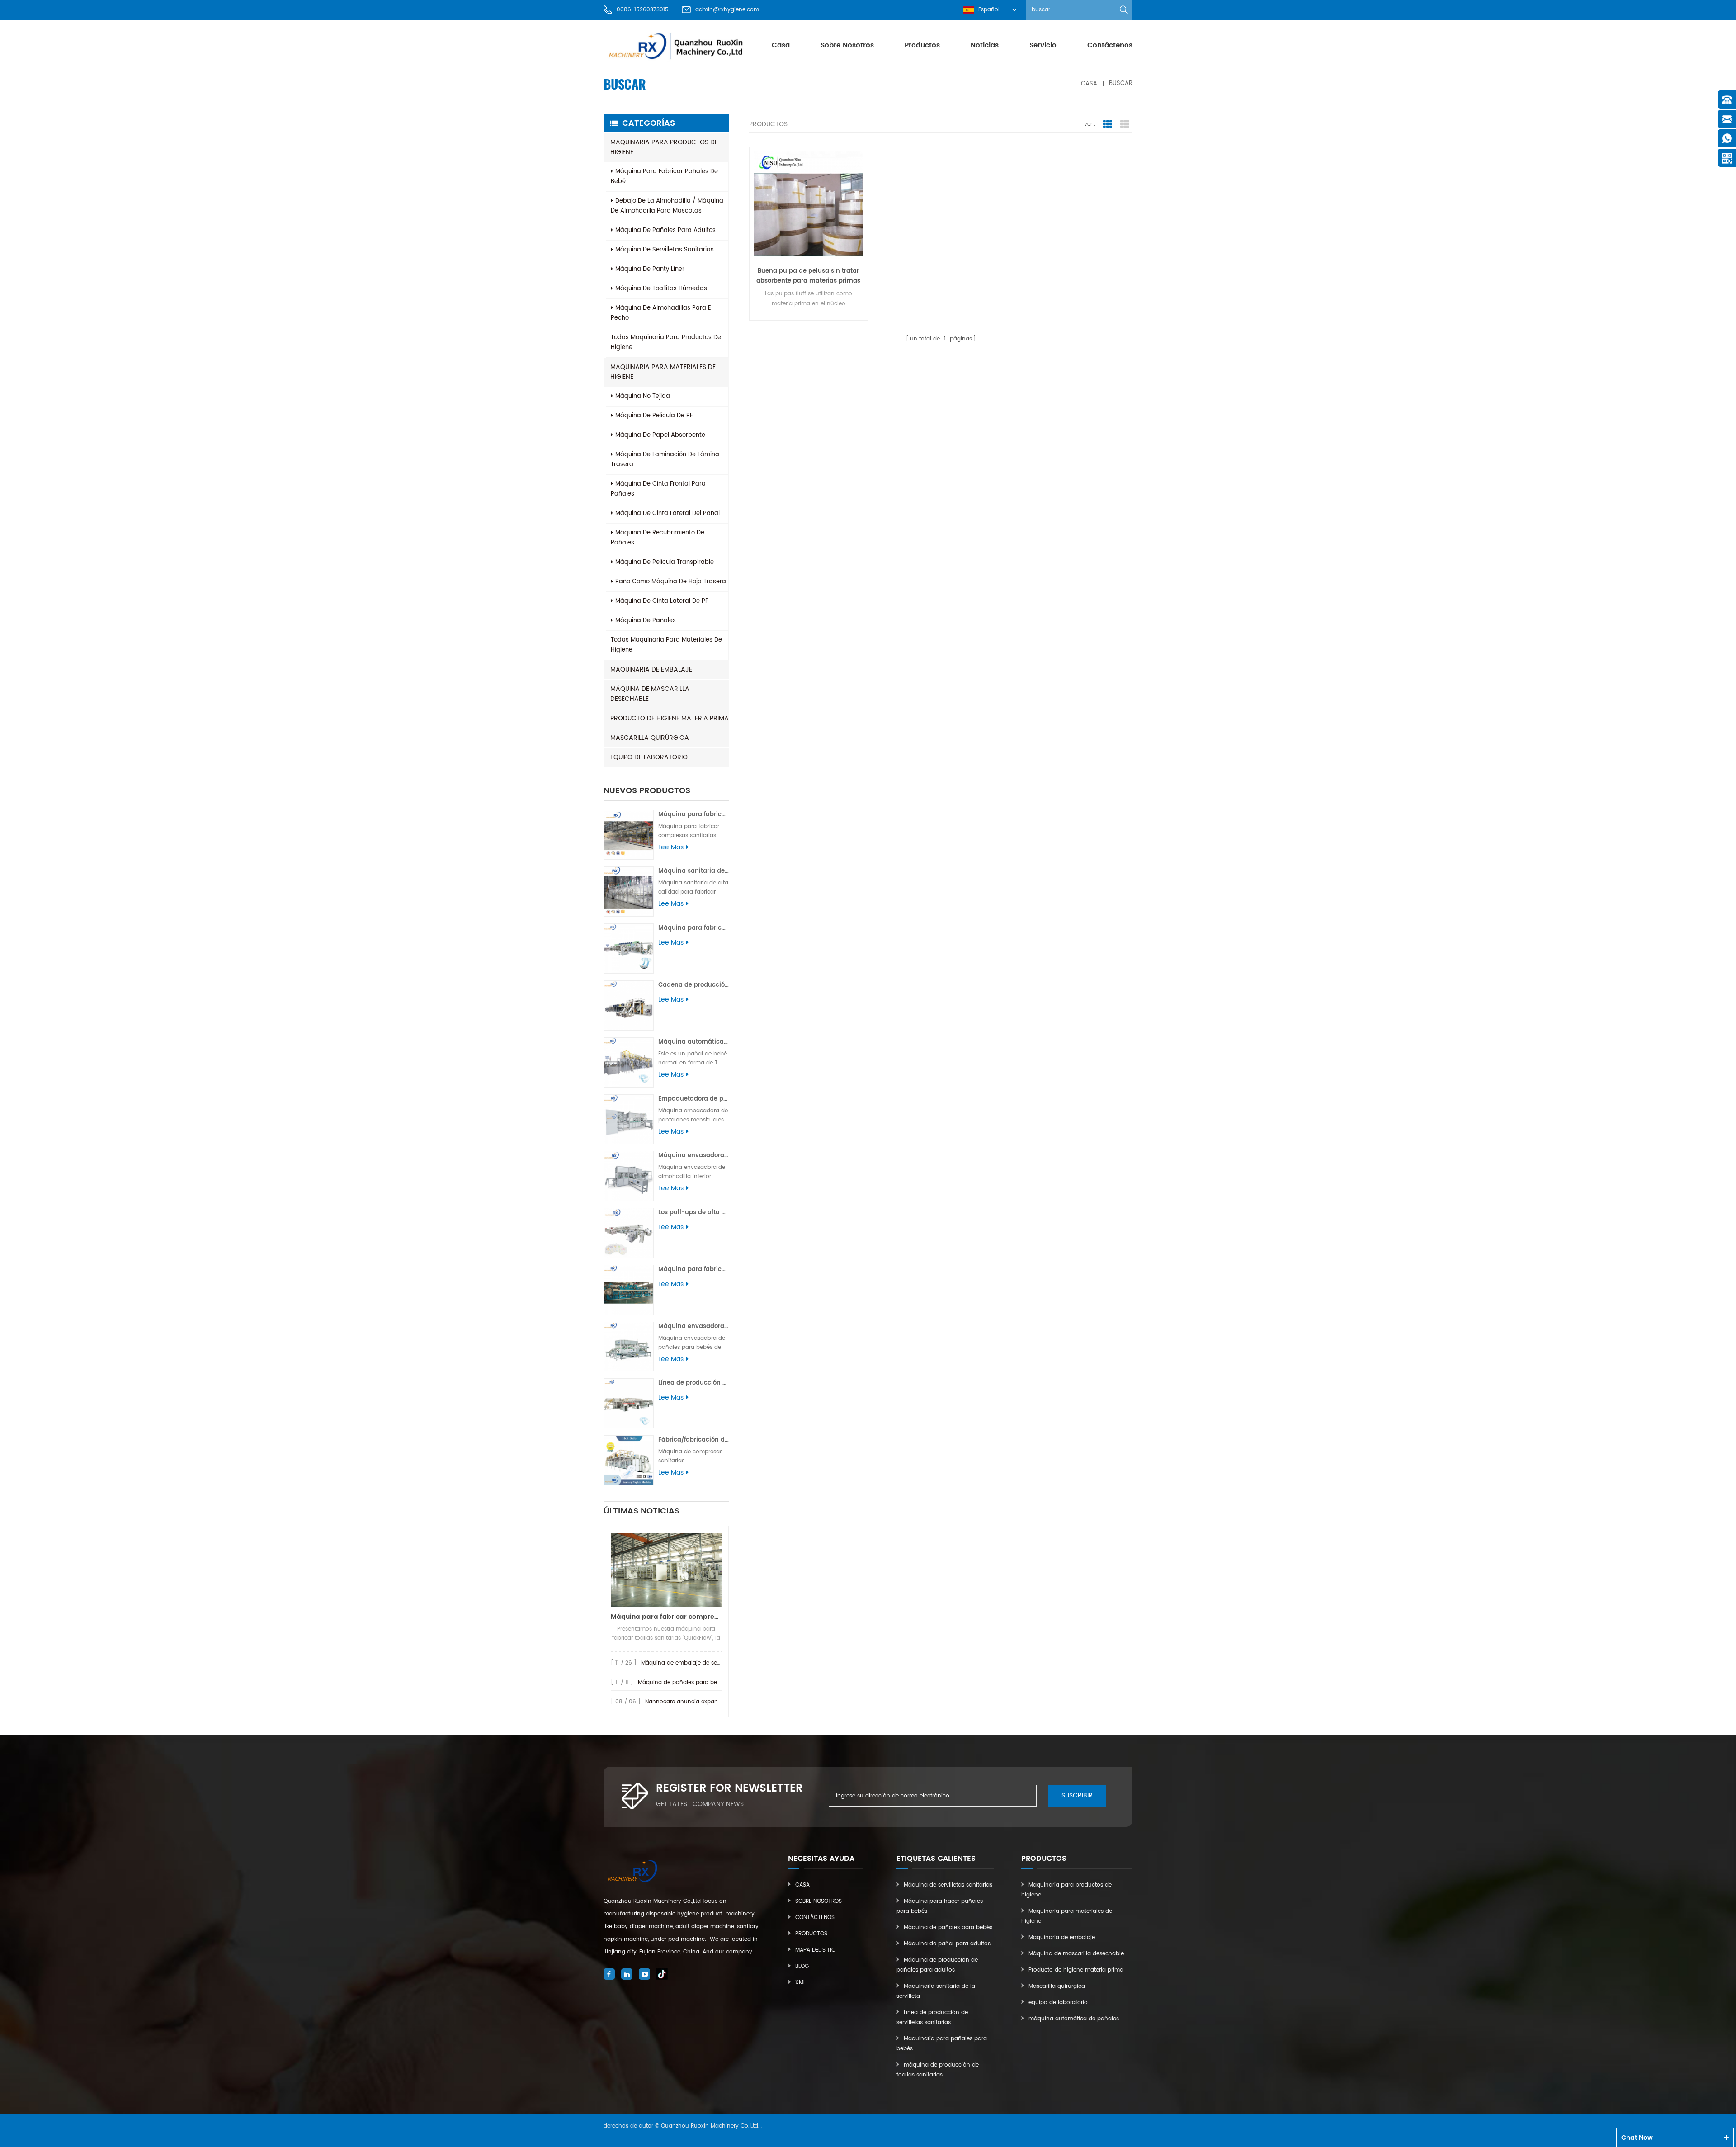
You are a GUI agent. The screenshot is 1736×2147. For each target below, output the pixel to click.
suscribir (1077, 1795)
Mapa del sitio (815, 1950)
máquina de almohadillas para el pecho (662, 313)
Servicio (1043, 45)
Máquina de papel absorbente (660, 435)
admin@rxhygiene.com (727, 10)
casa (781, 45)
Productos (811, 1934)
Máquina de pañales (646, 621)
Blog (802, 1966)
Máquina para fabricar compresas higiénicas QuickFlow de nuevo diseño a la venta (666, 1617)
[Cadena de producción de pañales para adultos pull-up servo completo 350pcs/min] (629, 1005)
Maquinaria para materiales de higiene (663, 372)
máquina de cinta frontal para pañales (658, 489)
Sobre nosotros (847, 45)
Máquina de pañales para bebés (948, 1927)
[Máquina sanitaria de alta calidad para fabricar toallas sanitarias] (629, 891)
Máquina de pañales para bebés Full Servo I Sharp (706, 1682)
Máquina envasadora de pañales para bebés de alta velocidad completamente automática (693, 1327)
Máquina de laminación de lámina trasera (665, 460)
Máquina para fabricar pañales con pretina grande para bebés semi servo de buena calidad (693, 928)
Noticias (985, 45)
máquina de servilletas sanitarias (665, 250)
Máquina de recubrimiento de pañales (658, 538)
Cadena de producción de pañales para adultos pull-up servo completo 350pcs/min (693, 985)
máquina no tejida (643, 396)
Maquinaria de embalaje (651, 669)
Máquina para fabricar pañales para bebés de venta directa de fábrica (693, 1270)
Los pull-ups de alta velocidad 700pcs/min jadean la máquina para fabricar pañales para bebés (693, 1213)
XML (800, 1983)
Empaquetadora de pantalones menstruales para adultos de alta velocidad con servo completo (693, 1099)
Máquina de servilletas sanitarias (948, 1885)
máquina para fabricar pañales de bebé (664, 177)
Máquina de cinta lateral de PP (662, 601)
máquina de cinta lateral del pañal (668, 513)
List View (1125, 124)
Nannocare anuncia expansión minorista (701, 1702)
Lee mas (671, 847)
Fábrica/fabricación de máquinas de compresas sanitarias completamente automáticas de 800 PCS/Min (693, 1440)
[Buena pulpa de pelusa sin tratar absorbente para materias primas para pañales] (809, 206)
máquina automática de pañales (1074, 2019)
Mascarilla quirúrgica (650, 738)
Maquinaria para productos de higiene (664, 147)
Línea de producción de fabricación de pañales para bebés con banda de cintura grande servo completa (693, 1383)
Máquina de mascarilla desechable (650, 694)
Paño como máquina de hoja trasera (671, 582)
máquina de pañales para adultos (665, 230)
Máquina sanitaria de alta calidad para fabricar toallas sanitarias (693, 871)
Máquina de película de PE (654, 416)
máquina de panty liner (650, 269)
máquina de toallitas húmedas (661, 289)
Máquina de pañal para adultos (947, 1944)
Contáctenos (1110, 45)
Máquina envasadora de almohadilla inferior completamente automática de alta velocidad (693, 1156)
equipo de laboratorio (649, 757)
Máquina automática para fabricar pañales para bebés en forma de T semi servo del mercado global (693, 1042)
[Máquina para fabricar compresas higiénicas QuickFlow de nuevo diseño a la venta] (666, 1570)
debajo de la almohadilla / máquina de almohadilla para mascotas (667, 206)
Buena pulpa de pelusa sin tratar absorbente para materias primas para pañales (808, 276)
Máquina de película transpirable (665, 562)
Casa (802, 1885)
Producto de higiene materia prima (670, 718)
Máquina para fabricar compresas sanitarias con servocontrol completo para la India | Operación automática (693, 815)
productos (922, 45)
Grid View (1108, 124)
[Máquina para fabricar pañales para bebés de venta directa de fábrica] (629, 1290)
